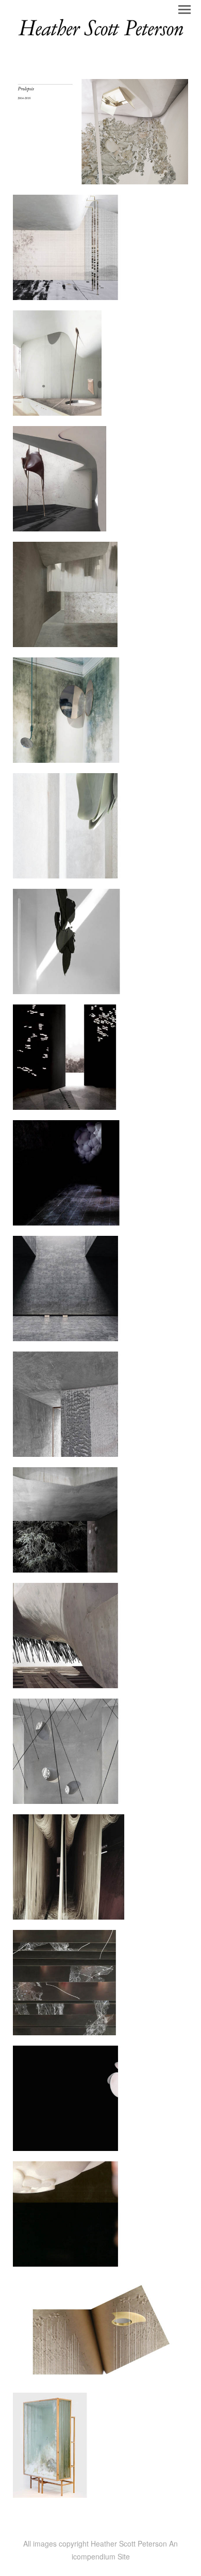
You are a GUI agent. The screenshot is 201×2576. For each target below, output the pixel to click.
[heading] (100, 37)
